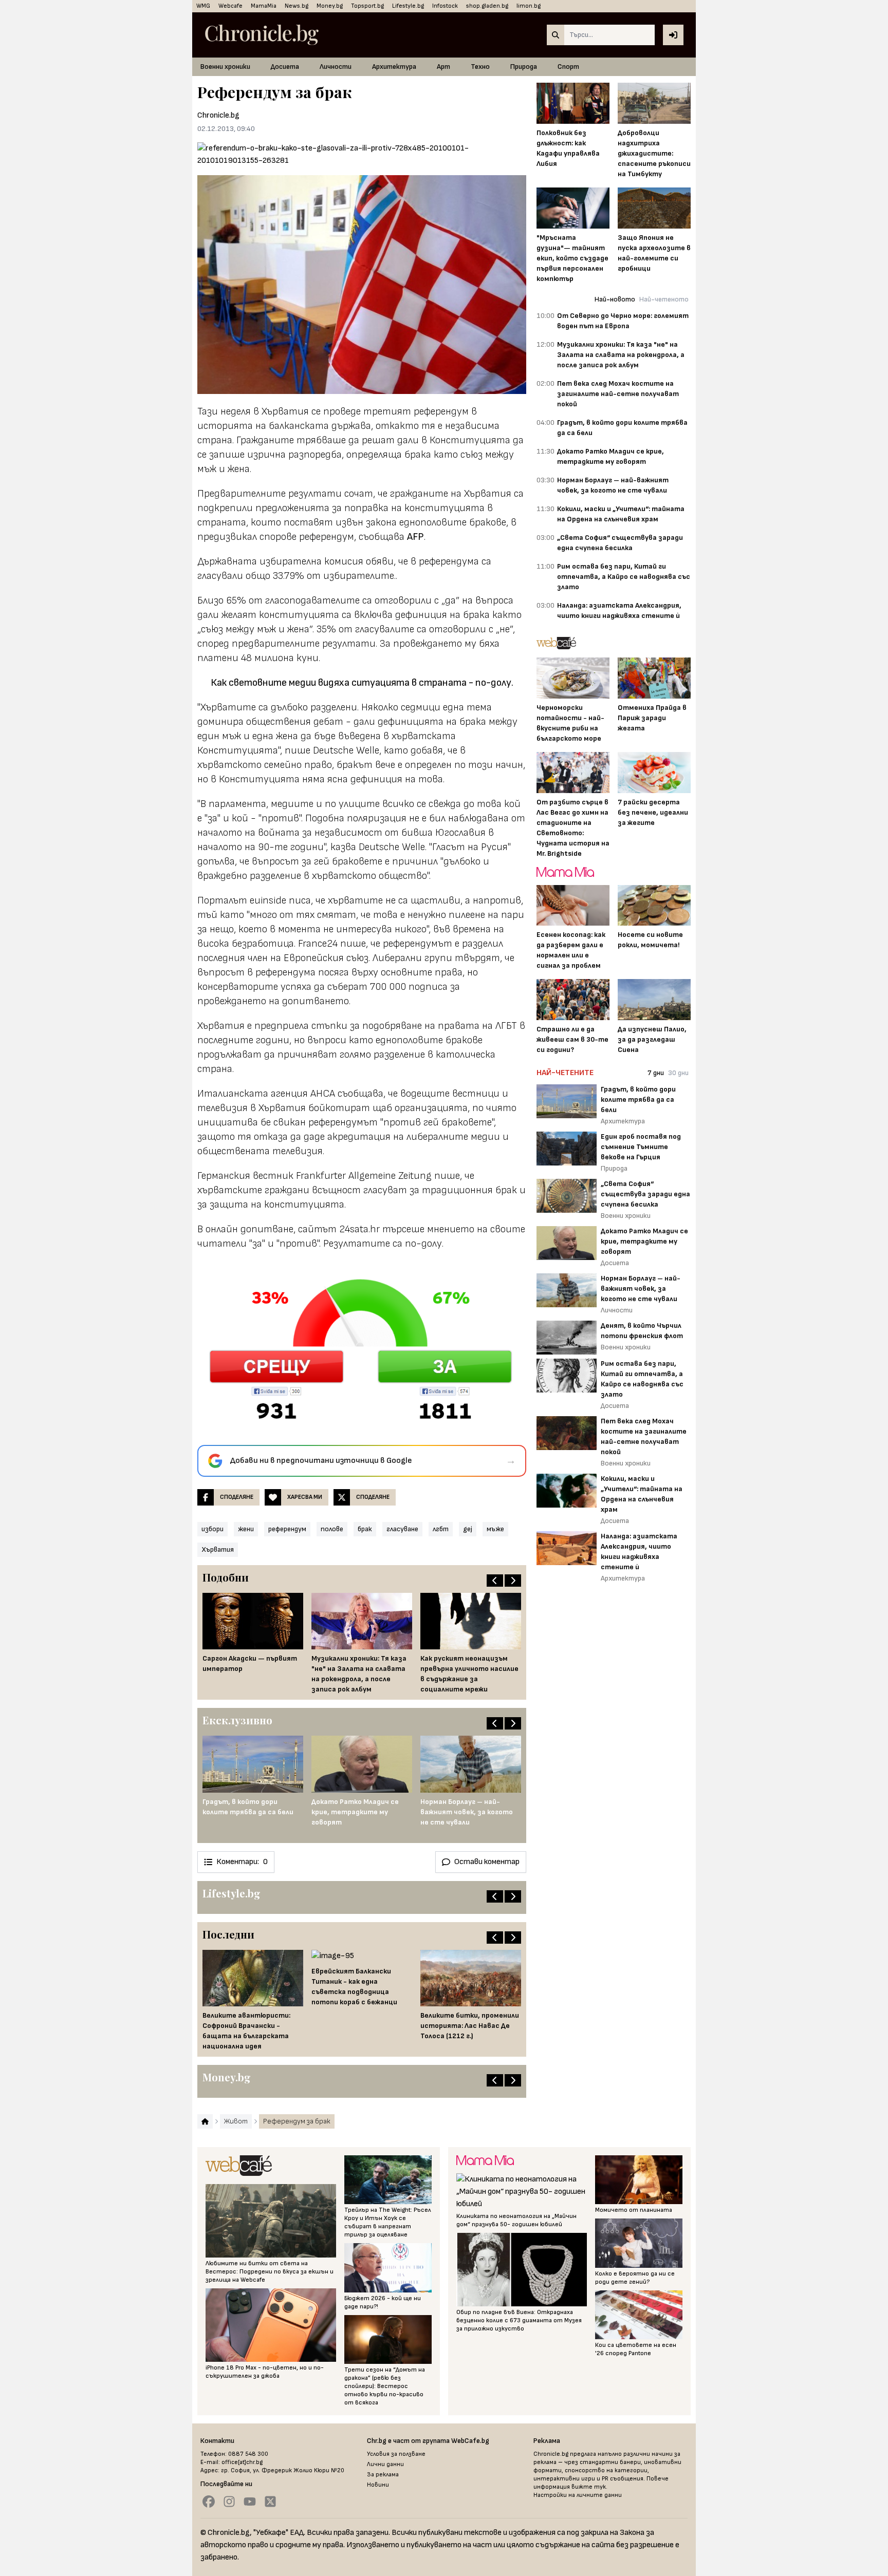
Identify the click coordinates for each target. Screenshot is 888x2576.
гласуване (402, 1529)
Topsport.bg (367, 6)
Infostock (445, 6)
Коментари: (242, 1862)
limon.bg (529, 6)
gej (468, 1529)
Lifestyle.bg (408, 6)
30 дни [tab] (678, 1073)
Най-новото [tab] (615, 299)
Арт (443, 67)
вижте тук (589, 2487)
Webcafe (230, 6)
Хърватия (218, 1549)
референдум (287, 1529)
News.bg (297, 6)
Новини (378, 2485)
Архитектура (394, 67)
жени (246, 1529)
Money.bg (330, 6)
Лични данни (385, 2464)
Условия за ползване (396, 2454)
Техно (480, 67)
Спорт (568, 67)
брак (365, 1529)
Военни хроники (225, 67)
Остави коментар (487, 1862)
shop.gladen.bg (487, 6)
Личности (336, 67)
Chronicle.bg (218, 115)
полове (332, 1529)
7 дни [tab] (656, 1073)
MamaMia (264, 6)
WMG (203, 6)
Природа (524, 67)
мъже (495, 1529)
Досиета (285, 67)
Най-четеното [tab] (664, 299)
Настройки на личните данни (578, 2495)
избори (212, 1529)
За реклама (383, 2475)
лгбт (441, 1529)
